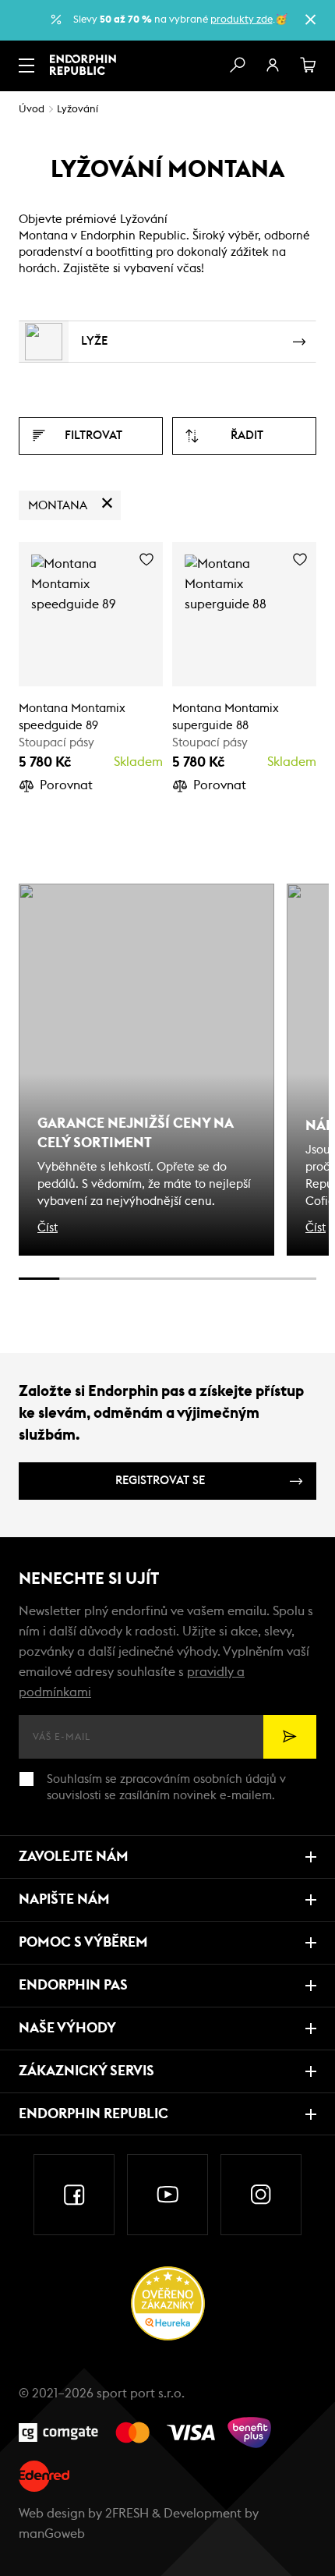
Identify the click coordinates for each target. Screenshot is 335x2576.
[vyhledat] (237, 66)
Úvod (32, 110)
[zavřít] (310, 19)
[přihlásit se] (273, 66)
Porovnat (66, 785)
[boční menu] (26, 66)
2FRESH (127, 2514)
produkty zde (242, 20)
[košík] (309, 66)
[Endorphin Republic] (83, 65)
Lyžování (78, 110)
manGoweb (52, 2534)
